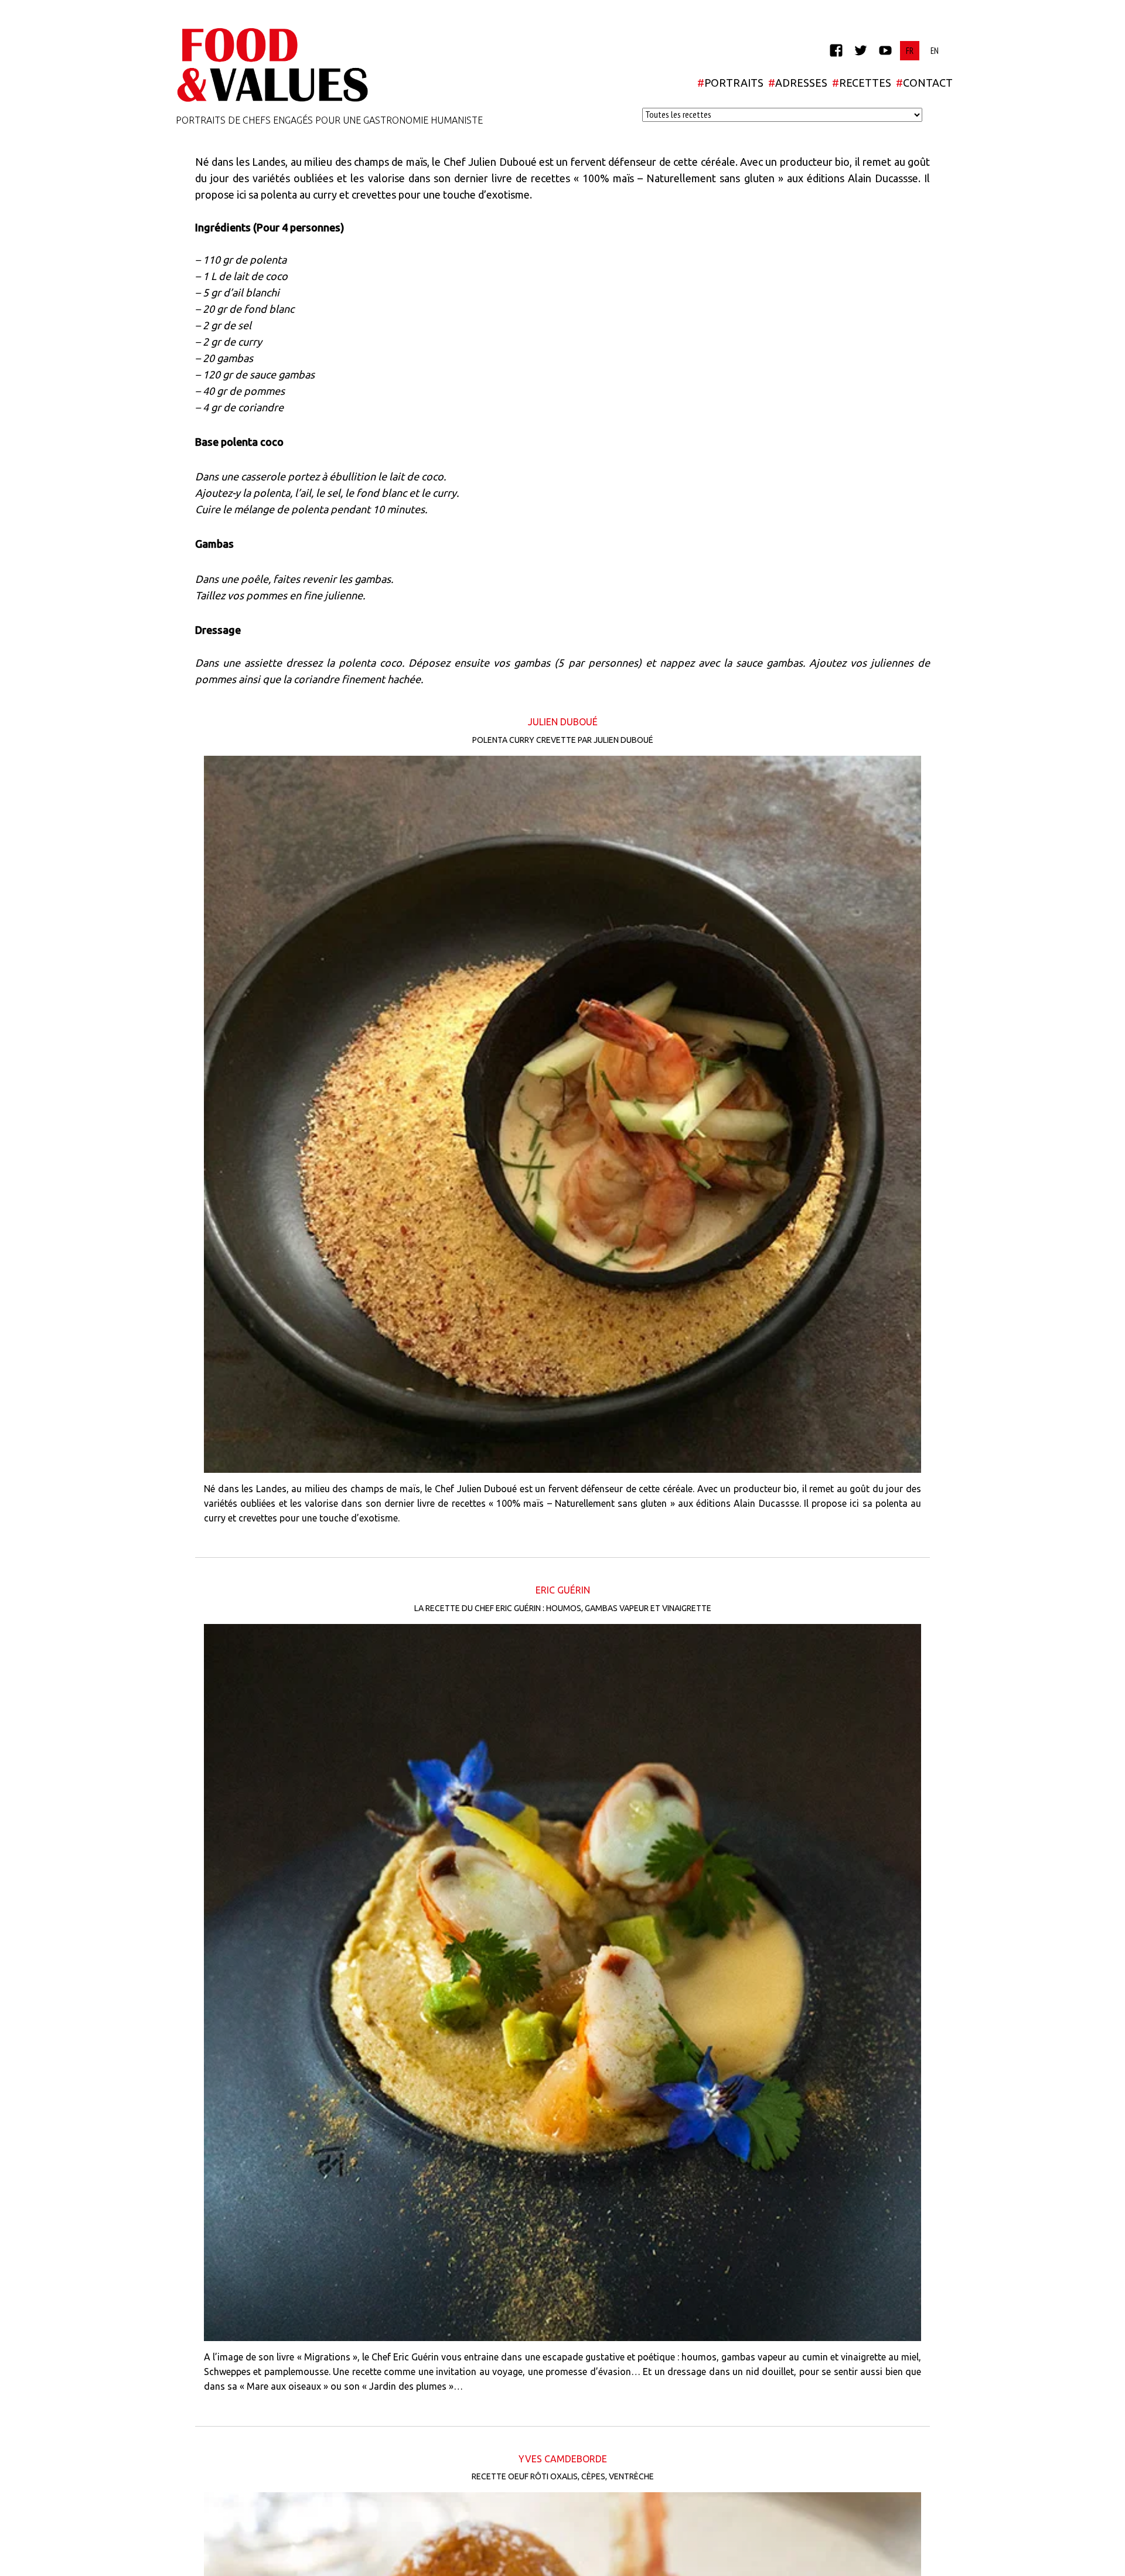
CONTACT (924, 83)
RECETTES (862, 83)
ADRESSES (798, 83)
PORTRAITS (730, 83)
